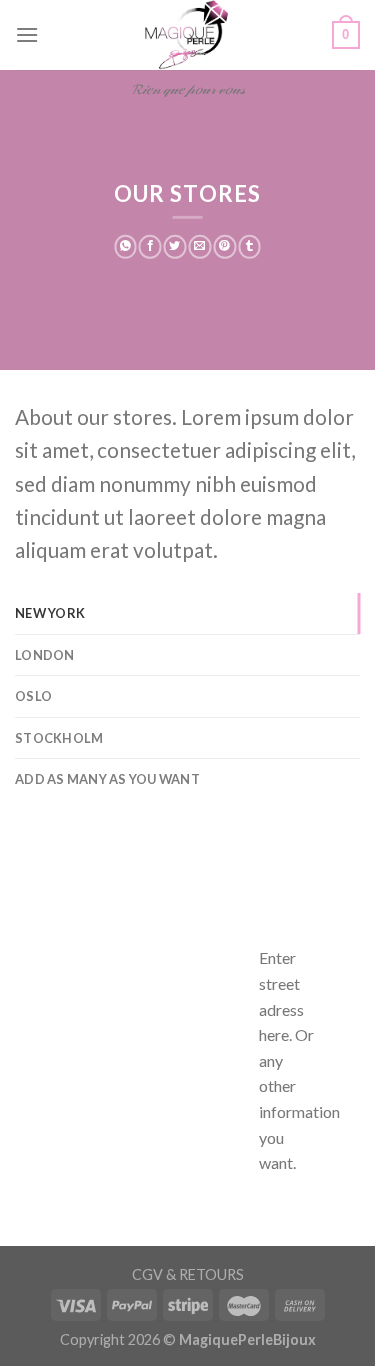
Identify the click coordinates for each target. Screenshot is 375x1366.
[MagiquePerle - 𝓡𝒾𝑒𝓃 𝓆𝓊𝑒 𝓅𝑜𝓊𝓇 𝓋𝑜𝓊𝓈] (188, 35)
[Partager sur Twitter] (175, 247)
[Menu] (27, 34)
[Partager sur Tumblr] (249, 247)
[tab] (187, 613)
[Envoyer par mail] (200, 247)
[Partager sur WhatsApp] (125, 247)
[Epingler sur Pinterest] (224, 247)
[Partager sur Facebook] (150, 247)
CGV (147, 1274)
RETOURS (211, 1274)
